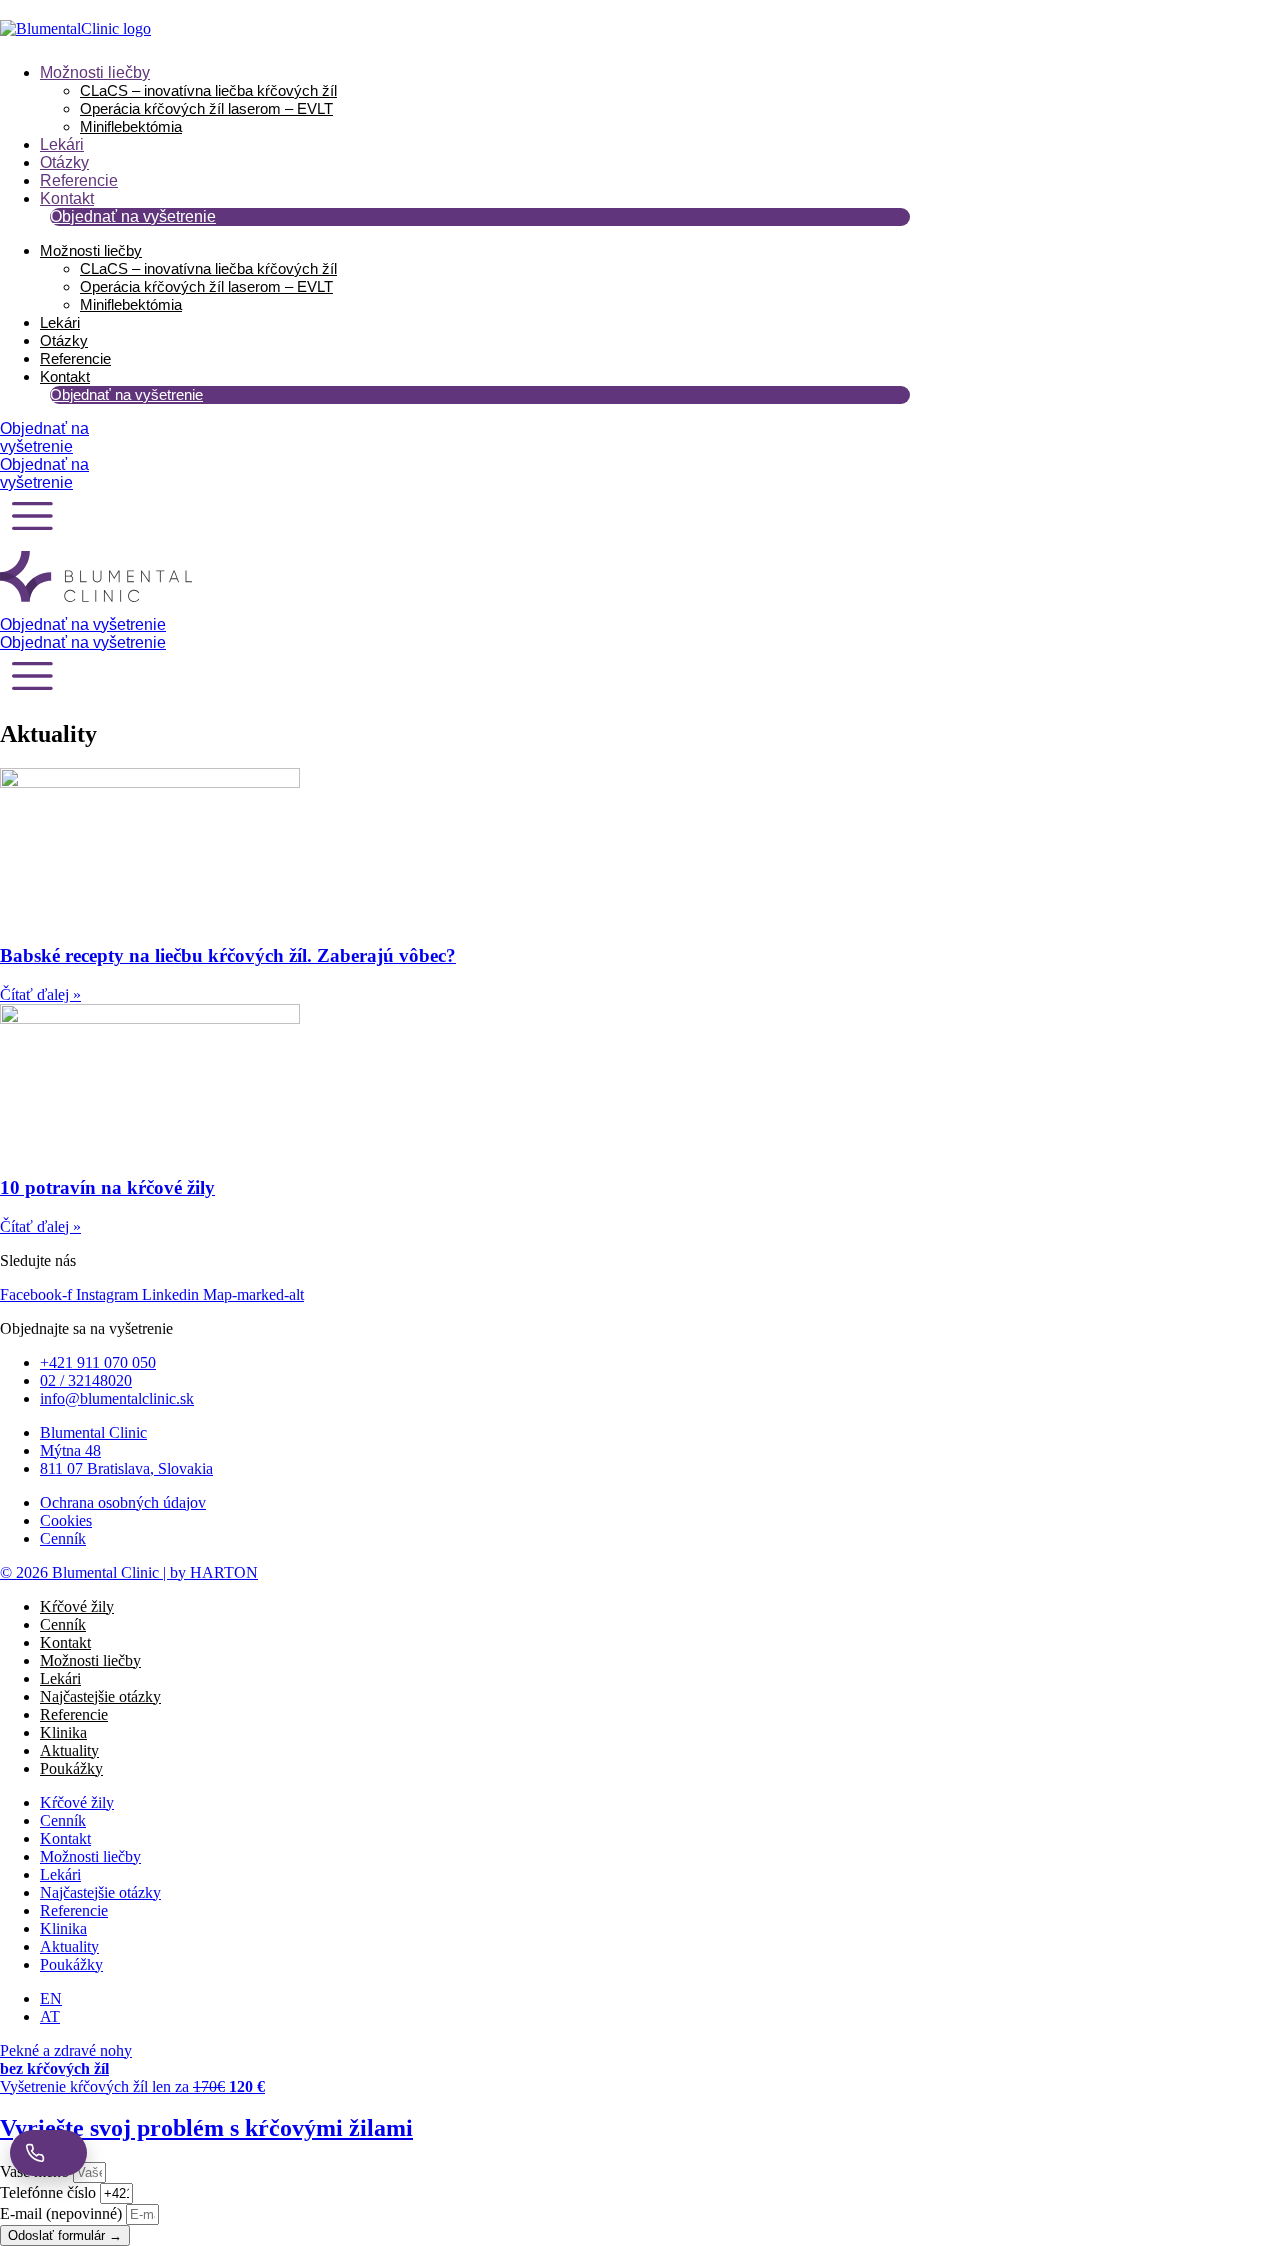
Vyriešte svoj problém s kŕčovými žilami (206, 2128)
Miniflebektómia (131, 126)
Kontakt (67, 198)
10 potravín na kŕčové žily (107, 1187)
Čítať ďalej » (40, 994)
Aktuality (69, 1750)
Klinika (63, 1732)
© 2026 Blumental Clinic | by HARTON (129, 1572)
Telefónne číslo (50, 2192)
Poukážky (71, 1768)
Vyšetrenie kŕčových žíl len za (132, 2086)
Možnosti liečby (95, 72)
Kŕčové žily (77, 1606)
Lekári (62, 144)
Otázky (64, 162)
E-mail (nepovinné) (63, 2213)
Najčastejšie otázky (100, 1696)
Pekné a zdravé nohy (66, 2059)
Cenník (63, 1624)
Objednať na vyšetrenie (133, 216)
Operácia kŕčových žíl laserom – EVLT (206, 108)
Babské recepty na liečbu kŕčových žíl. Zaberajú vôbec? (228, 955)
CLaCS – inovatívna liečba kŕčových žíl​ (208, 90)
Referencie (79, 180)
